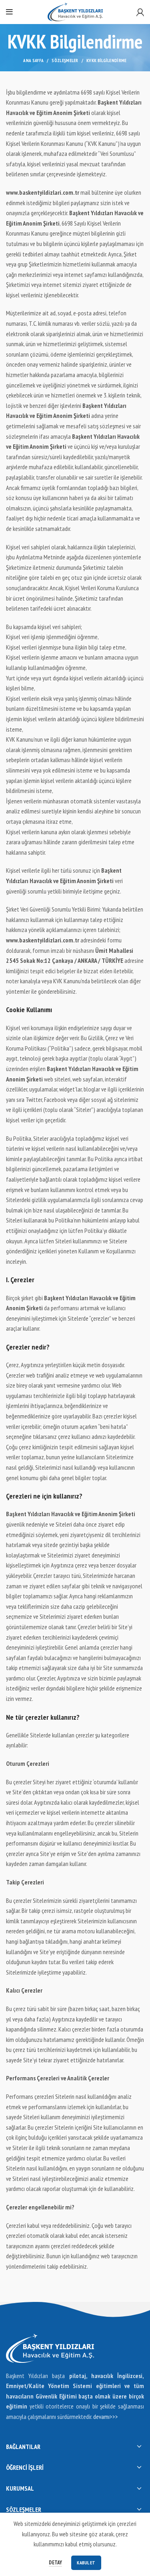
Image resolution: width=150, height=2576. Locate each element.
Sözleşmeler (65, 61)
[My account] (140, 12)
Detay (55, 2563)
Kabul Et (86, 2563)
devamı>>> (106, 2417)
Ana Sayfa (33, 61)
